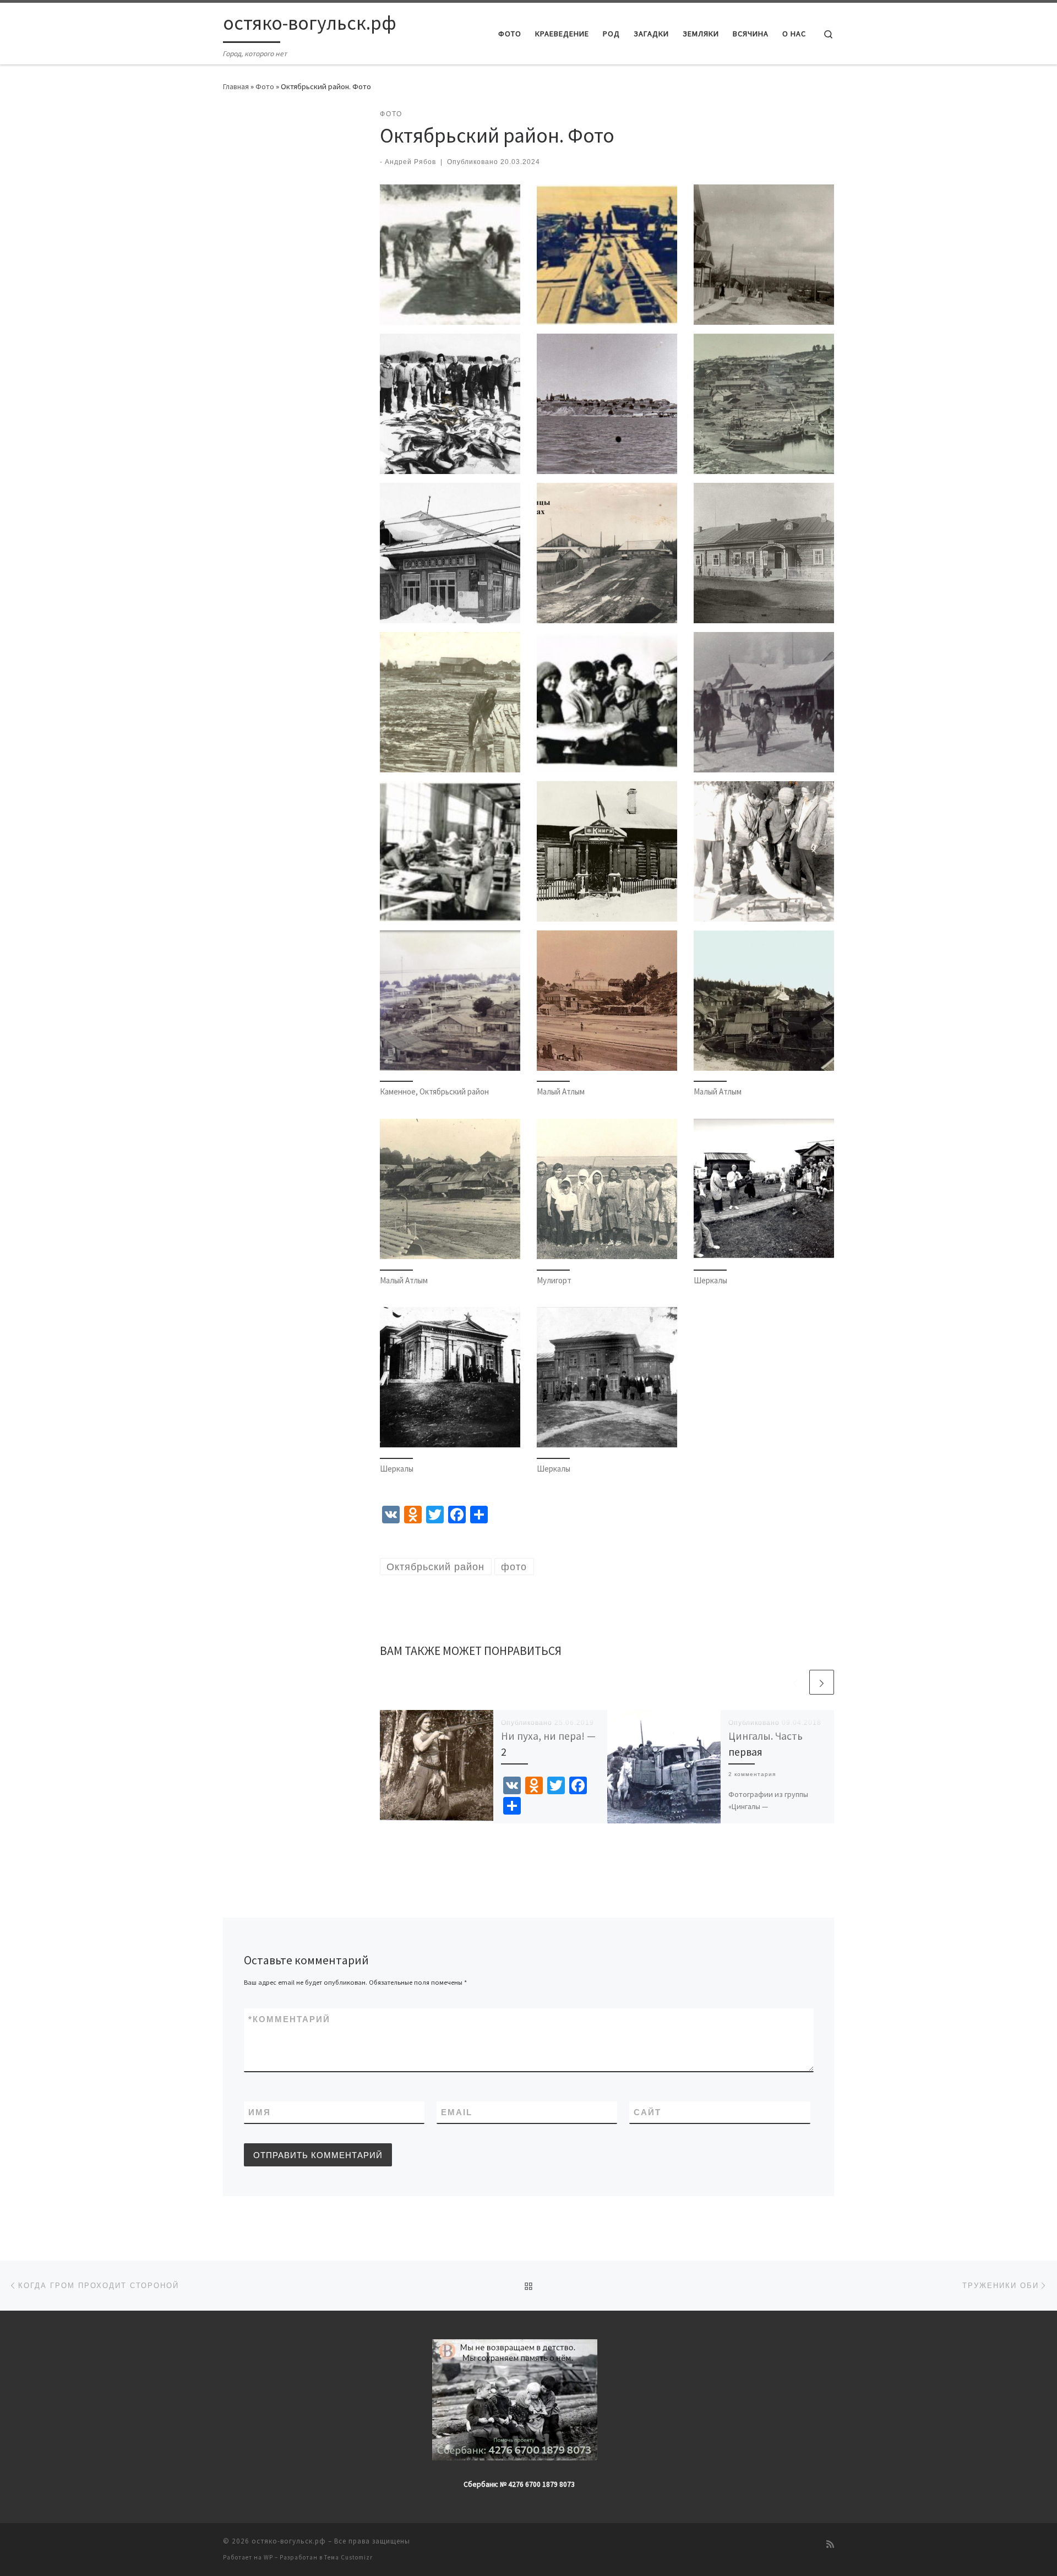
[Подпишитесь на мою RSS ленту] (830, 2544)
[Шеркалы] (764, 1189)
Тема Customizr (348, 2557)
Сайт (647, 2112)
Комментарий (289, 2019)
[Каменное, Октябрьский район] (450, 1001)
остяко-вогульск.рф (289, 2541)
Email (457, 2112)
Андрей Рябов (410, 162)
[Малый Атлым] (607, 1001)
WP (268, 2557)
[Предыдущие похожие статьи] (795, 1682)
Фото (265, 86)
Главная (236, 86)
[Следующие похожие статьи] (822, 1682)
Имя (260, 2112)
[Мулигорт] (607, 1189)
